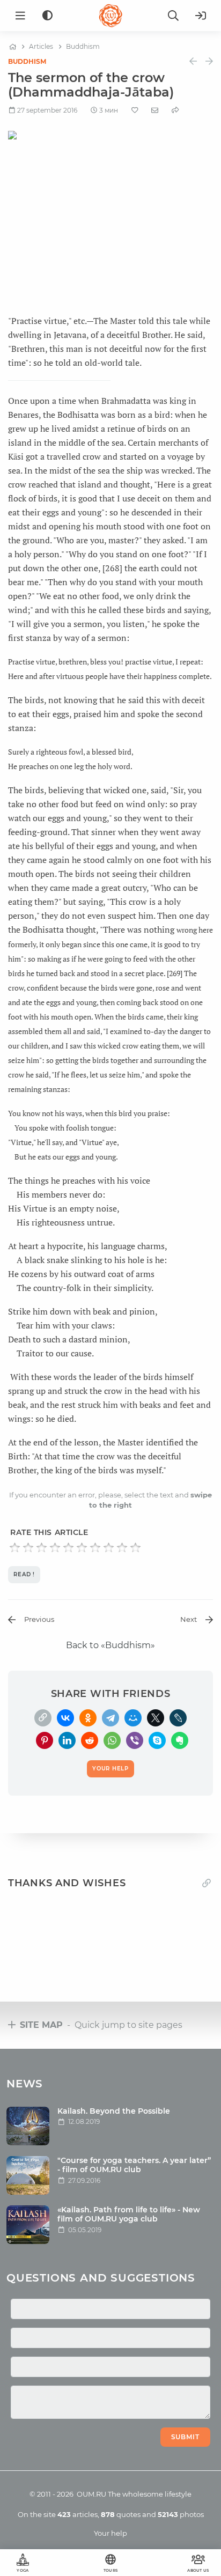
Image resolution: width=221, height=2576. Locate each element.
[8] (109, 1548)
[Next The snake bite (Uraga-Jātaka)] (209, 61)
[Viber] (135, 1740)
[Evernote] (180, 1740)
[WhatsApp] (112, 1740)
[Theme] (47, 16)
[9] (122, 1548)
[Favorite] (135, 110)
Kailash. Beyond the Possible (114, 2111)
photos (181, 2514)
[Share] (175, 110)
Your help (110, 2533)
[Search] (173, 16)
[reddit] (90, 1740)
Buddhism (27, 61)
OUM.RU (91, 2494)
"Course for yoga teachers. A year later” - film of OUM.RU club (134, 2165)
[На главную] (13, 47)
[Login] (201, 16)
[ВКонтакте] (65, 1718)
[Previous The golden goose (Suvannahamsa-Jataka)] (193, 61)
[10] (135, 1548)
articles (78, 2514)
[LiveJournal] (178, 1718)
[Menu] (20, 16)
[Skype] (157, 1740)
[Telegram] (110, 1718)
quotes (121, 2514)
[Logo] (110, 16)
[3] (42, 1548)
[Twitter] (156, 1718)
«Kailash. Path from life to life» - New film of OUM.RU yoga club (129, 2214)
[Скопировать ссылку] (43, 1718)
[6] (82, 1548)
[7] (95, 1548)
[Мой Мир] (133, 1718)
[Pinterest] (45, 1740)
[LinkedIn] (67, 1740)
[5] (68, 1548)
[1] (15, 1548)
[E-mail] (155, 110)
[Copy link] (207, 1883)
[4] (55, 1548)
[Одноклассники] (88, 1718)
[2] (28, 1548)
